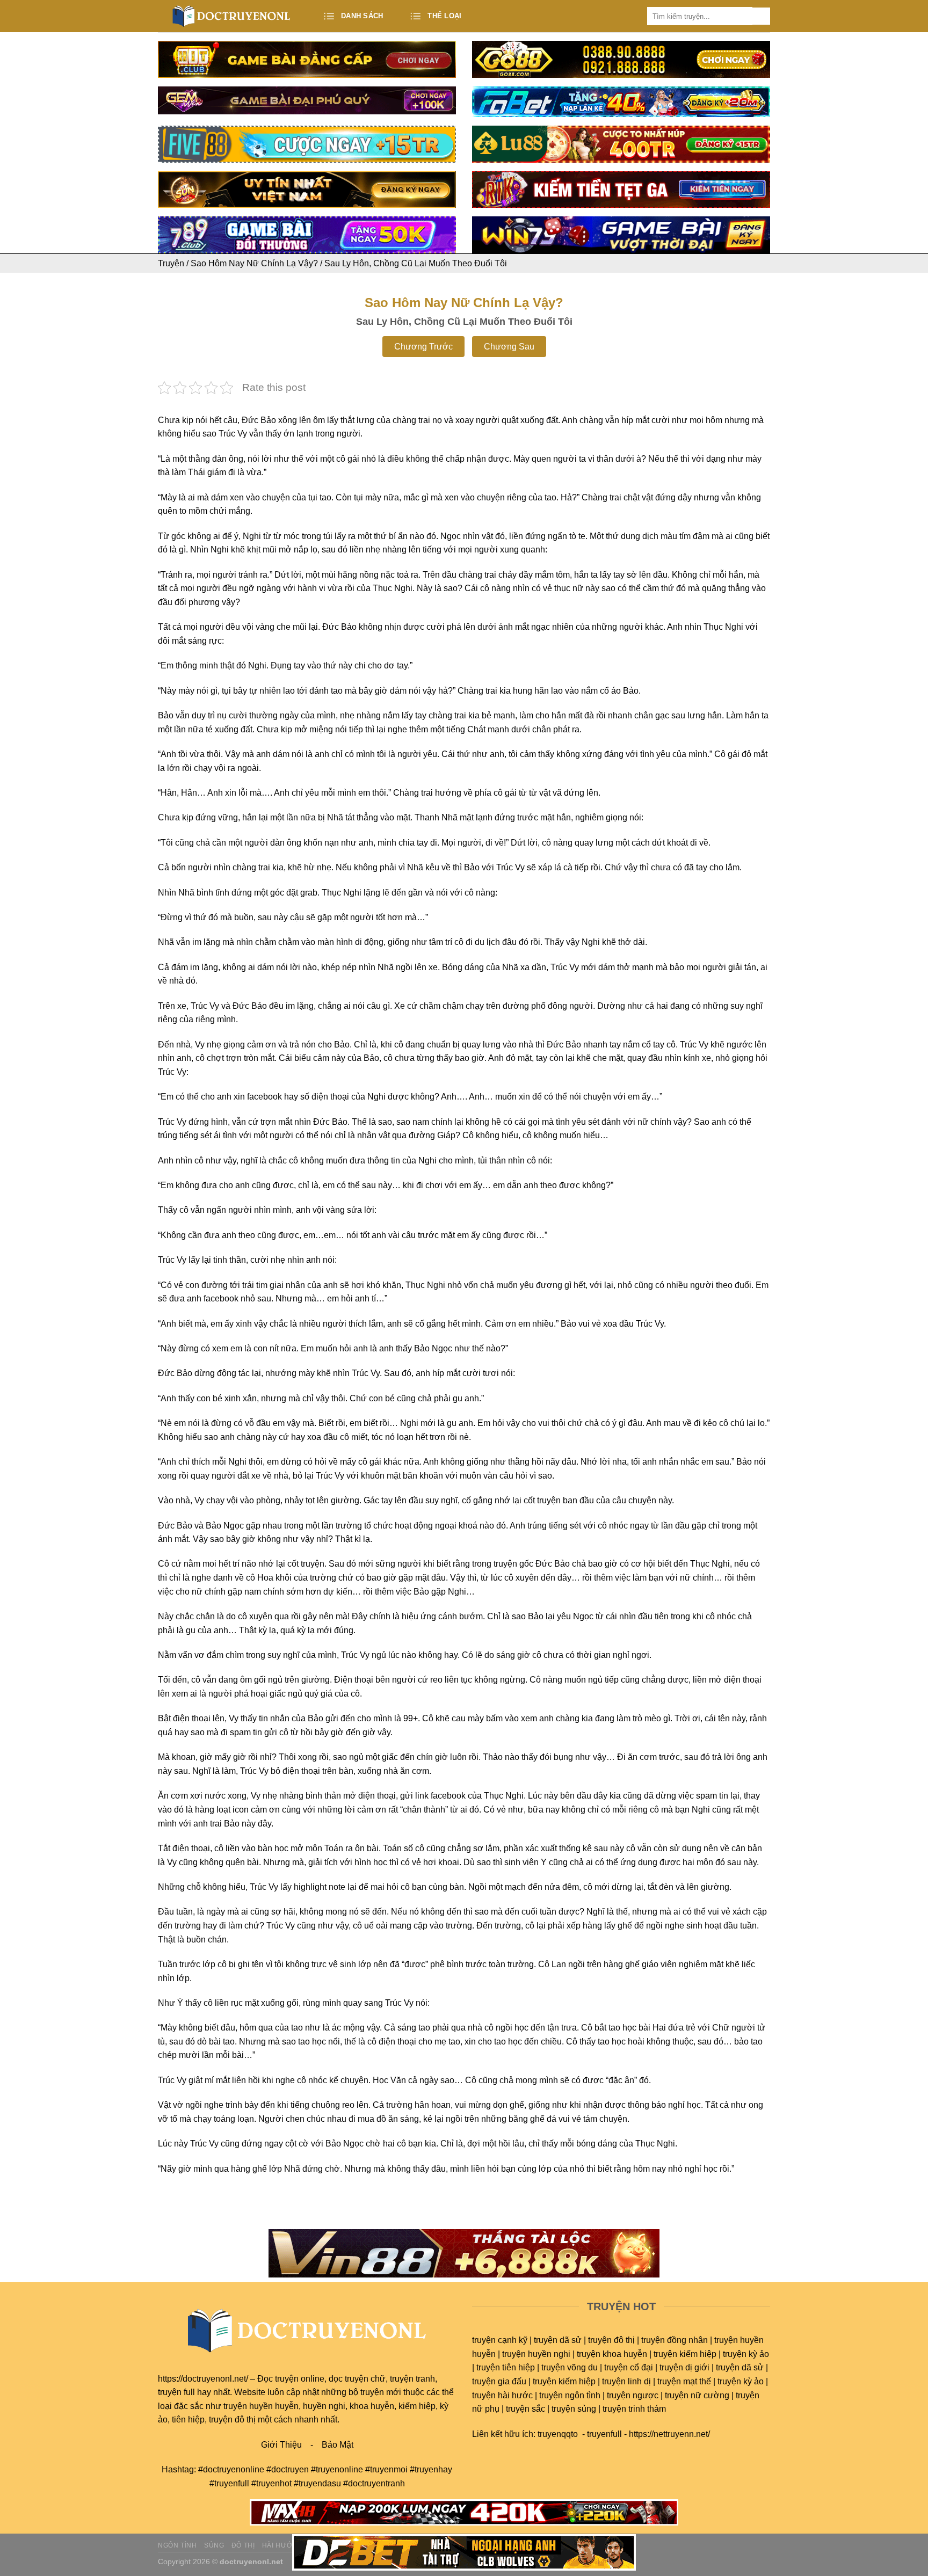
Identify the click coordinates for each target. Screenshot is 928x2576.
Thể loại (444, 16)
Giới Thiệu (281, 2445)
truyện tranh (412, 2379)
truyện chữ (365, 2379)
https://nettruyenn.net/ (669, 2434)
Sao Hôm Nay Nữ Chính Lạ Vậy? (254, 263)
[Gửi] (761, 16)
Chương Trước (423, 347)
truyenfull (604, 2434)
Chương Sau (509, 347)
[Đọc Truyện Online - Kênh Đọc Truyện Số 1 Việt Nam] (232, 16)
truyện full (176, 2392)
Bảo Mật (338, 2445)
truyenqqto (558, 2434)
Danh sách (362, 16)
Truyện (171, 263)
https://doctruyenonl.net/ (203, 2379)
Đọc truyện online (291, 2379)
